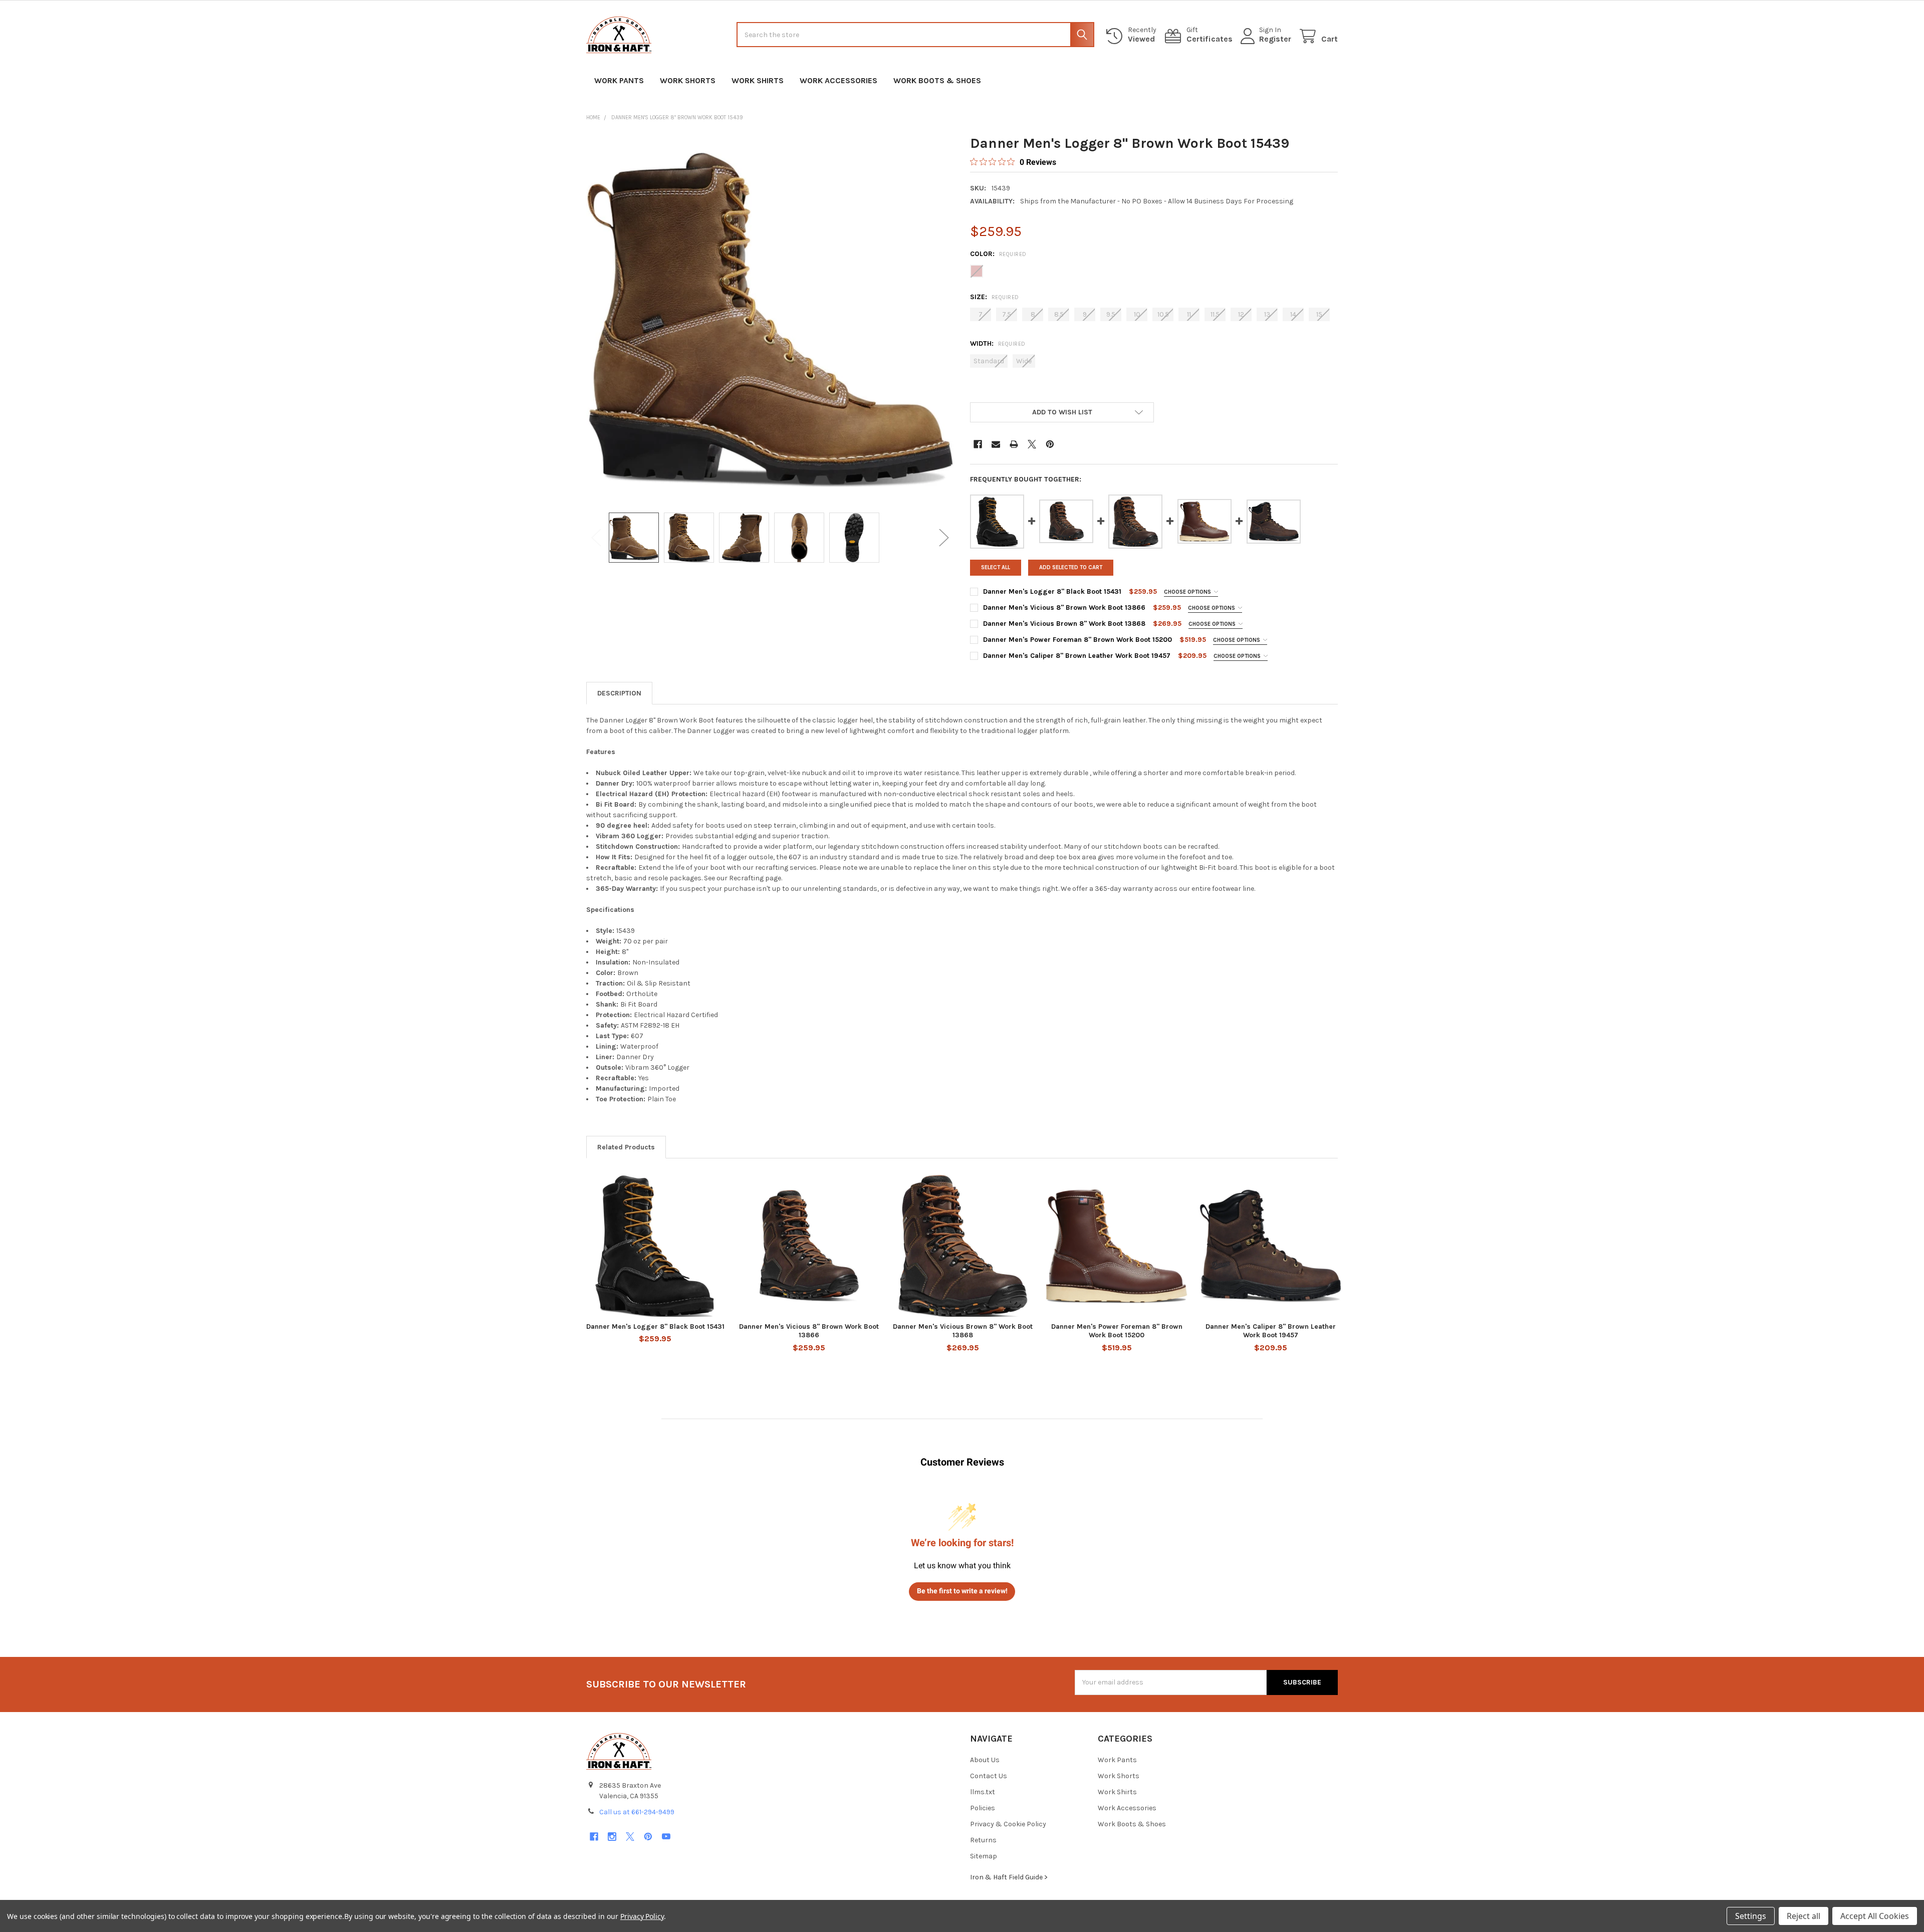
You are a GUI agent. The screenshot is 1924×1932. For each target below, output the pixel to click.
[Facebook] (978, 444)
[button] (1062, 412)
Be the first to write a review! (962, 1591)
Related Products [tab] (626, 1147)
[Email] (996, 444)
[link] (1013, 162)
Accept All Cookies (1875, 1916)
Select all (996, 567)
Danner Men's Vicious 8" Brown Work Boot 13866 (1064, 608)
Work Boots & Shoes (937, 80)
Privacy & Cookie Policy (1008, 1824)
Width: (998, 343)
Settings (1751, 1916)
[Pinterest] (1050, 444)
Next (944, 538)
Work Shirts (758, 80)
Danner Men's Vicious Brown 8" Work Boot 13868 (1064, 624)
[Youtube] (666, 1837)
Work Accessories (838, 80)
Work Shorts (688, 80)
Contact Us (989, 1776)
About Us (985, 1760)
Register (1275, 39)
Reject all (1803, 1916)
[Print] (1014, 444)
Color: (998, 254)
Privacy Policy (642, 1916)
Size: (995, 297)
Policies (983, 1808)
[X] (1032, 444)
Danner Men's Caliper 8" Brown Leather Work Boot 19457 (1077, 656)
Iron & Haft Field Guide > (1009, 1877)
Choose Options (1188, 592)
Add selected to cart (1071, 567)
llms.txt (983, 1792)
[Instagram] (612, 1837)
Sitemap (984, 1856)
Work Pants (619, 80)
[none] (770, 318)
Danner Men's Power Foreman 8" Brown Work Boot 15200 (1077, 640)
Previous (596, 538)
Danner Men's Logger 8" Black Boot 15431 (1052, 591)
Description (619, 693)
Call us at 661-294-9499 (637, 1812)
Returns (983, 1840)
